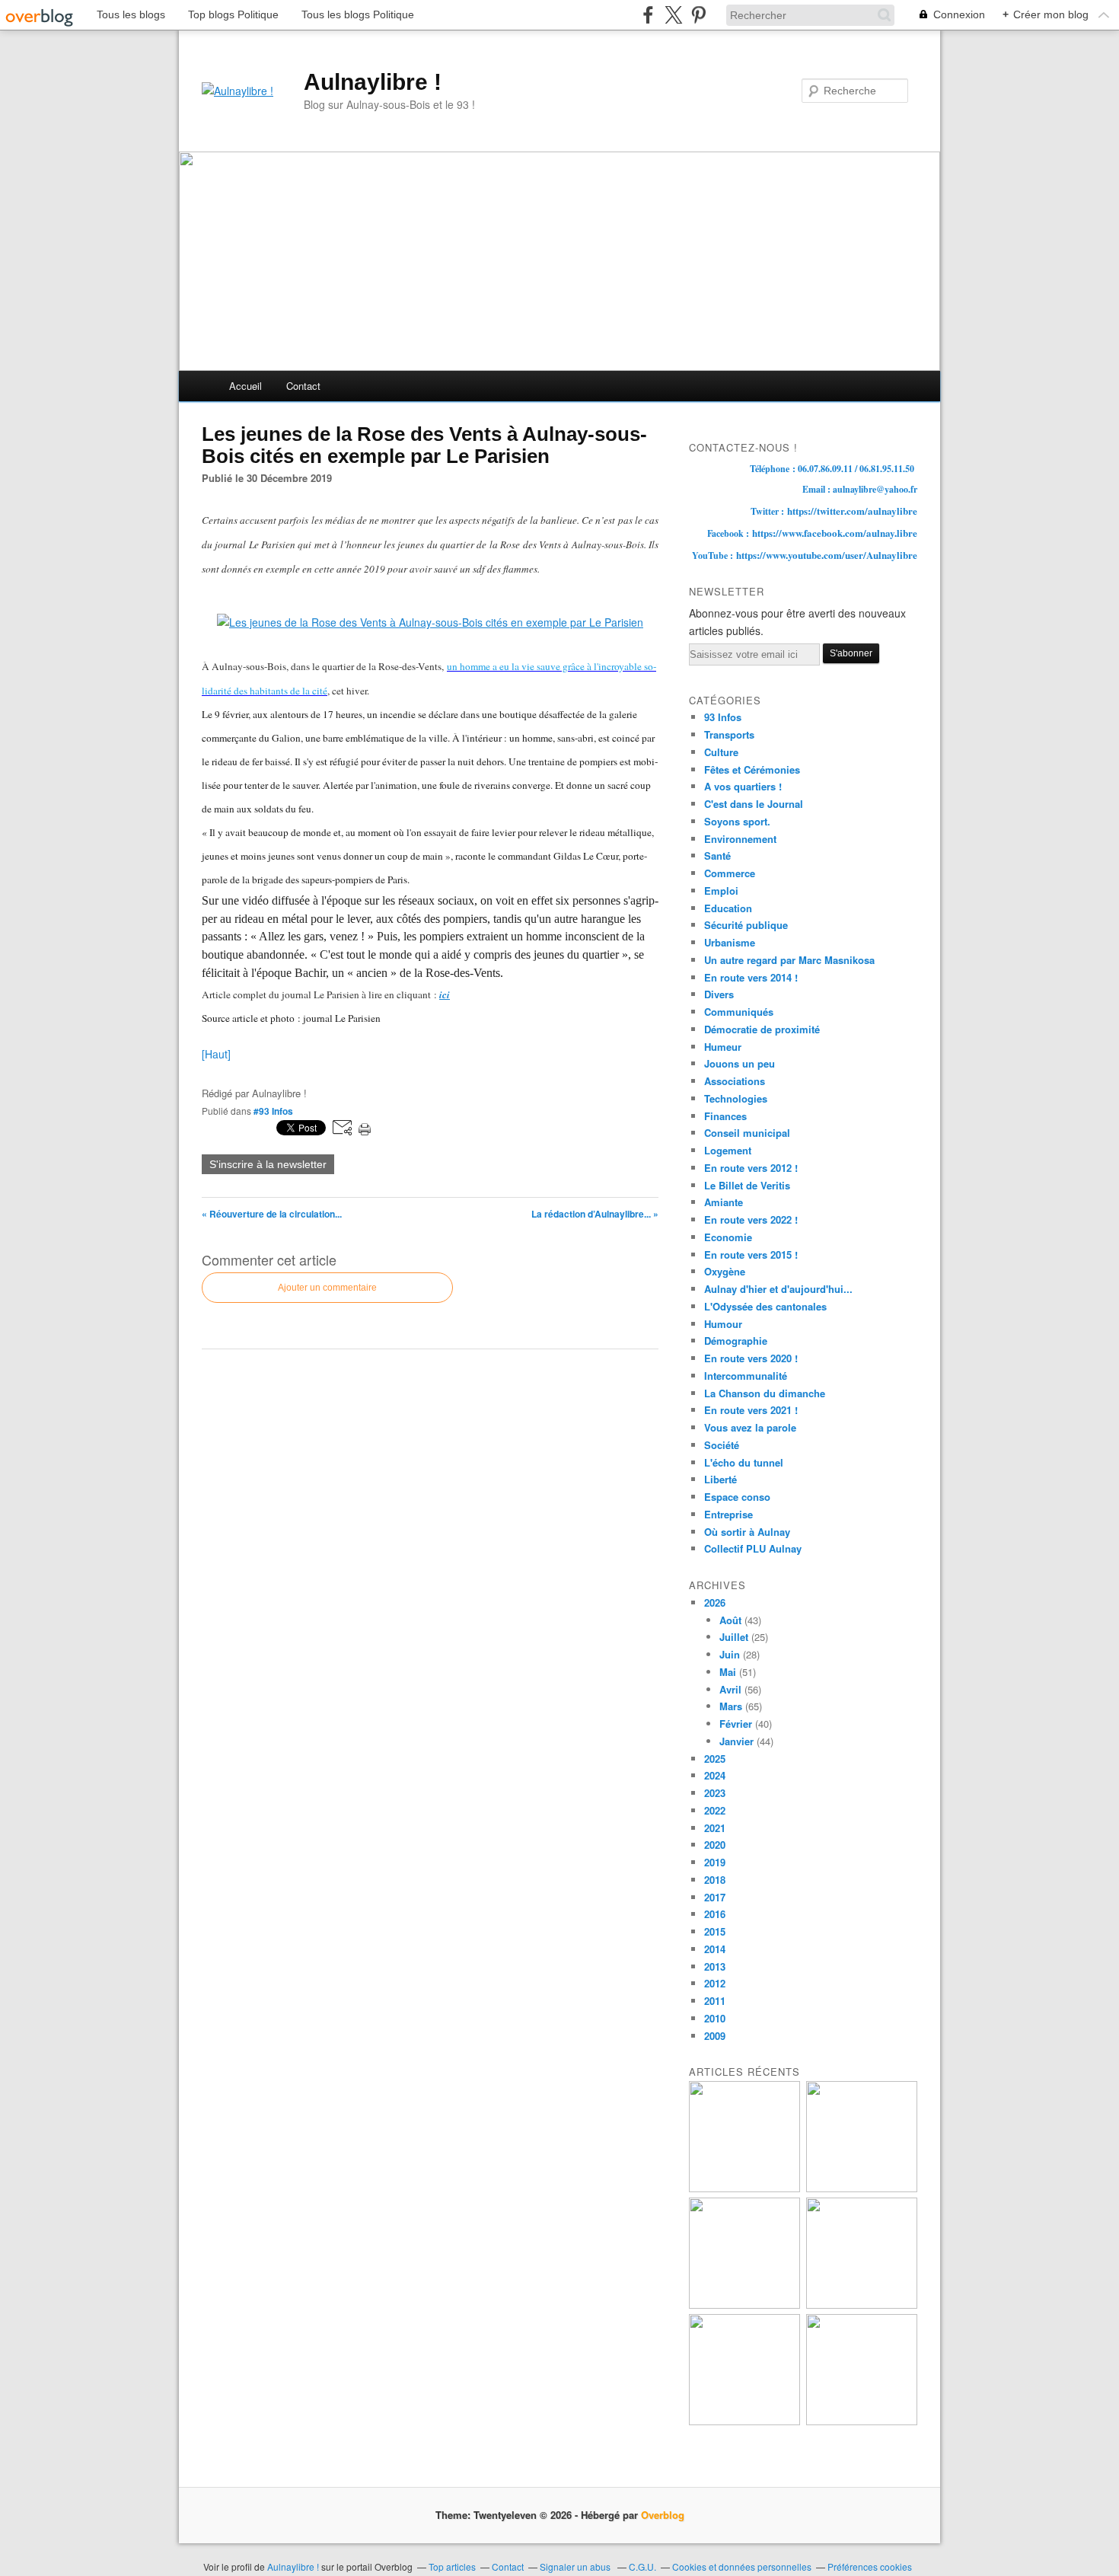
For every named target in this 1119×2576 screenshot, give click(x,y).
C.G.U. (642, 2566)
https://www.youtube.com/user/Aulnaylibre (827, 555)
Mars (731, 1706)
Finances (725, 1116)
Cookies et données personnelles (742, 2566)
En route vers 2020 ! (751, 1358)
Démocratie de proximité (762, 1029)
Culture (721, 752)
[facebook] (648, 15)
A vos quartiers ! (743, 786)
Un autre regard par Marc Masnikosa (789, 960)
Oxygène (725, 1271)
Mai (728, 1672)
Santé (717, 855)
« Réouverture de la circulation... (272, 1214)
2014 (715, 1949)
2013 (715, 1966)
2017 (715, 1897)
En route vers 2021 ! (751, 1410)
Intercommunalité (746, 1376)
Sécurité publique (746, 925)
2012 (715, 1983)
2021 (715, 1828)
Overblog (663, 2515)
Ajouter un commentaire (327, 1288)
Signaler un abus (576, 2566)
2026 (715, 1602)
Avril (730, 1689)
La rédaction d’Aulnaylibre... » (595, 1214)
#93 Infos (273, 1111)
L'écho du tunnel (744, 1462)
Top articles (452, 2566)
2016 (715, 1914)
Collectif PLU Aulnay (753, 1548)
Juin (730, 1654)
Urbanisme (730, 942)
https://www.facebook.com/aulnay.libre (835, 533)
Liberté (720, 1479)
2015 (715, 1931)
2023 (715, 1793)
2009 (715, 2036)
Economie (728, 1237)
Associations (735, 1081)
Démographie (736, 1341)
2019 (715, 1862)
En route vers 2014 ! (751, 977)
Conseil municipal (747, 1133)
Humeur (723, 1047)
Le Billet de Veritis (747, 1185)
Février (736, 1724)
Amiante (724, 1202)
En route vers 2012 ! (751, 1168)
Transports (729, 734)
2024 (715, 1775)
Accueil (245, 386)
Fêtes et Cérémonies (752, 769)
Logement (728, 1150)
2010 (715, 2018)
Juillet (734, 1637)
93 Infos (723, 717)
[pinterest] (698, 15)
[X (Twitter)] (673, 15)
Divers (719, 994)
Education (728, 908)
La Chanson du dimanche (765, 1393)
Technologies (736, 1098)
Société (722, 1445)
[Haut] (216, 1054)
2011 (715, 2001)
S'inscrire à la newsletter (268, 1164)
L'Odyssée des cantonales (765, 1306)
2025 (715, 1759)
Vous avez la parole (750, 1427)
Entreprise (728, 1514)
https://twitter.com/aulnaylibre (852, 511)
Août (730, 1620)
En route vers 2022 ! (751, 1219)
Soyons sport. (737, 821)
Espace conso (737, 1497)
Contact (303, 386)
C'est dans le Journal (754, 804)
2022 (715, 1810)
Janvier (736, 1741)
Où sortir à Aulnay (747, 1532)
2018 (715, 1880)
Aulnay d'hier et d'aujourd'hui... (778, 1289)
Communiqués (739, 1012)
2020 (715, 1845)
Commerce (730, 873)
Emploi (721, 891)
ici (445, 994)
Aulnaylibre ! (373, 82)
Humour (723, 1324)
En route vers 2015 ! (751, 1254)
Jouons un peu (740, 1063)
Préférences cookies (870, 2566)
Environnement (740, 839)
